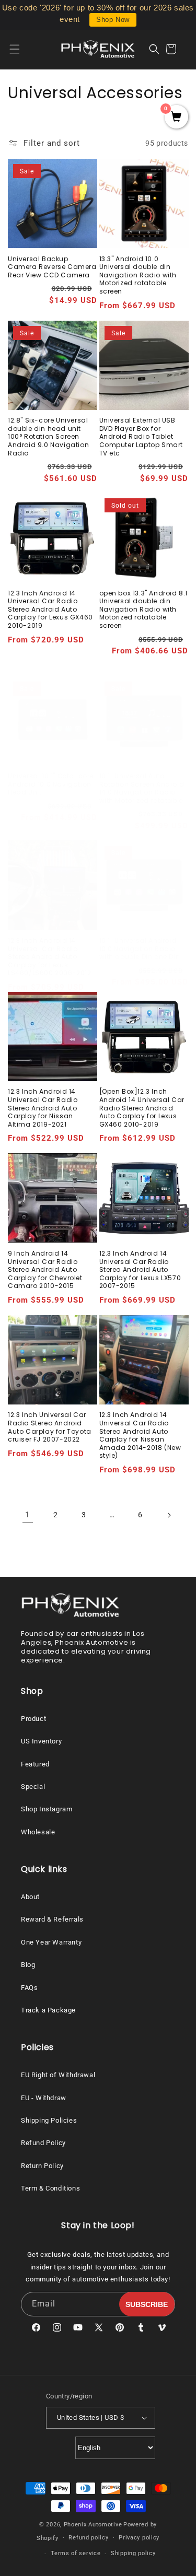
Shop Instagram (47, 1809)
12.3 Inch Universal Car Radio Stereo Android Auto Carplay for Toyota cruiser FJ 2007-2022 (50, 1427)
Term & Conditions (50, 2188)
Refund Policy (43, 2143)
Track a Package (48, 2010)
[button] (21, 49)
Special (33, 1787)
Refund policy (88, 2538)
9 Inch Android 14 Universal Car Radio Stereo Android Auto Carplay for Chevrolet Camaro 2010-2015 (45, 1270)
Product (33, 1719)
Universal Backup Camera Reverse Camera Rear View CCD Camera (52, 267)
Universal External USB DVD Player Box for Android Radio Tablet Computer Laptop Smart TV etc (141, 437)
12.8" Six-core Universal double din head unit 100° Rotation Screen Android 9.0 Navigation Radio (48, 437)
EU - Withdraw (44, 2098)
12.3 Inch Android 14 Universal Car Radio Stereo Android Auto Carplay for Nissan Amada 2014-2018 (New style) (140, 1435)
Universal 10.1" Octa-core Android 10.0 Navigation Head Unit (51, 784)
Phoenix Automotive (93, 2525)
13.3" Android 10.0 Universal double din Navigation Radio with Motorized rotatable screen (138, 275)
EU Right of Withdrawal (58, 2075)
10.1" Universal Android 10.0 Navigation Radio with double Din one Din (140, 949)
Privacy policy (139, 2538)
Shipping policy (133, 2553)
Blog (28, 1965)
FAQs (29, 1988)
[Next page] (169, 1515)
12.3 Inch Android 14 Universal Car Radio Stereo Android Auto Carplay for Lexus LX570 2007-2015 (140, 1270)
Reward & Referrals (52, 1919)
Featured (35, 1764)
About (30, 1897)
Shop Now (113, 20)
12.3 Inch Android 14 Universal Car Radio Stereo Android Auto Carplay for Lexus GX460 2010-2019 (50, 610)
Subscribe (147, 2304)
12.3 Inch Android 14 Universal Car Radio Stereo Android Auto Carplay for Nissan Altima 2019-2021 (43, 1108)
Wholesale (38, 1832)
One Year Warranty (51, 1942)
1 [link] (27, 1515)
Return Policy (42, 2166)
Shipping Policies (49, 2120)
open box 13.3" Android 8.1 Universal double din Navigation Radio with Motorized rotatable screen (144, 610)
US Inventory (41, 1741)
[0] (176, 118)
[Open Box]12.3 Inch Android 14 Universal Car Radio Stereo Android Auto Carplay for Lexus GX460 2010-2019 (142, 1108)
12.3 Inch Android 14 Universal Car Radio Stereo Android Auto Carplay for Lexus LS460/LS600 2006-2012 (50, 957)
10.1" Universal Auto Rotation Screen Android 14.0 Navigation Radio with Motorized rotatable (142, 788)
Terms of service (76, 2553)
